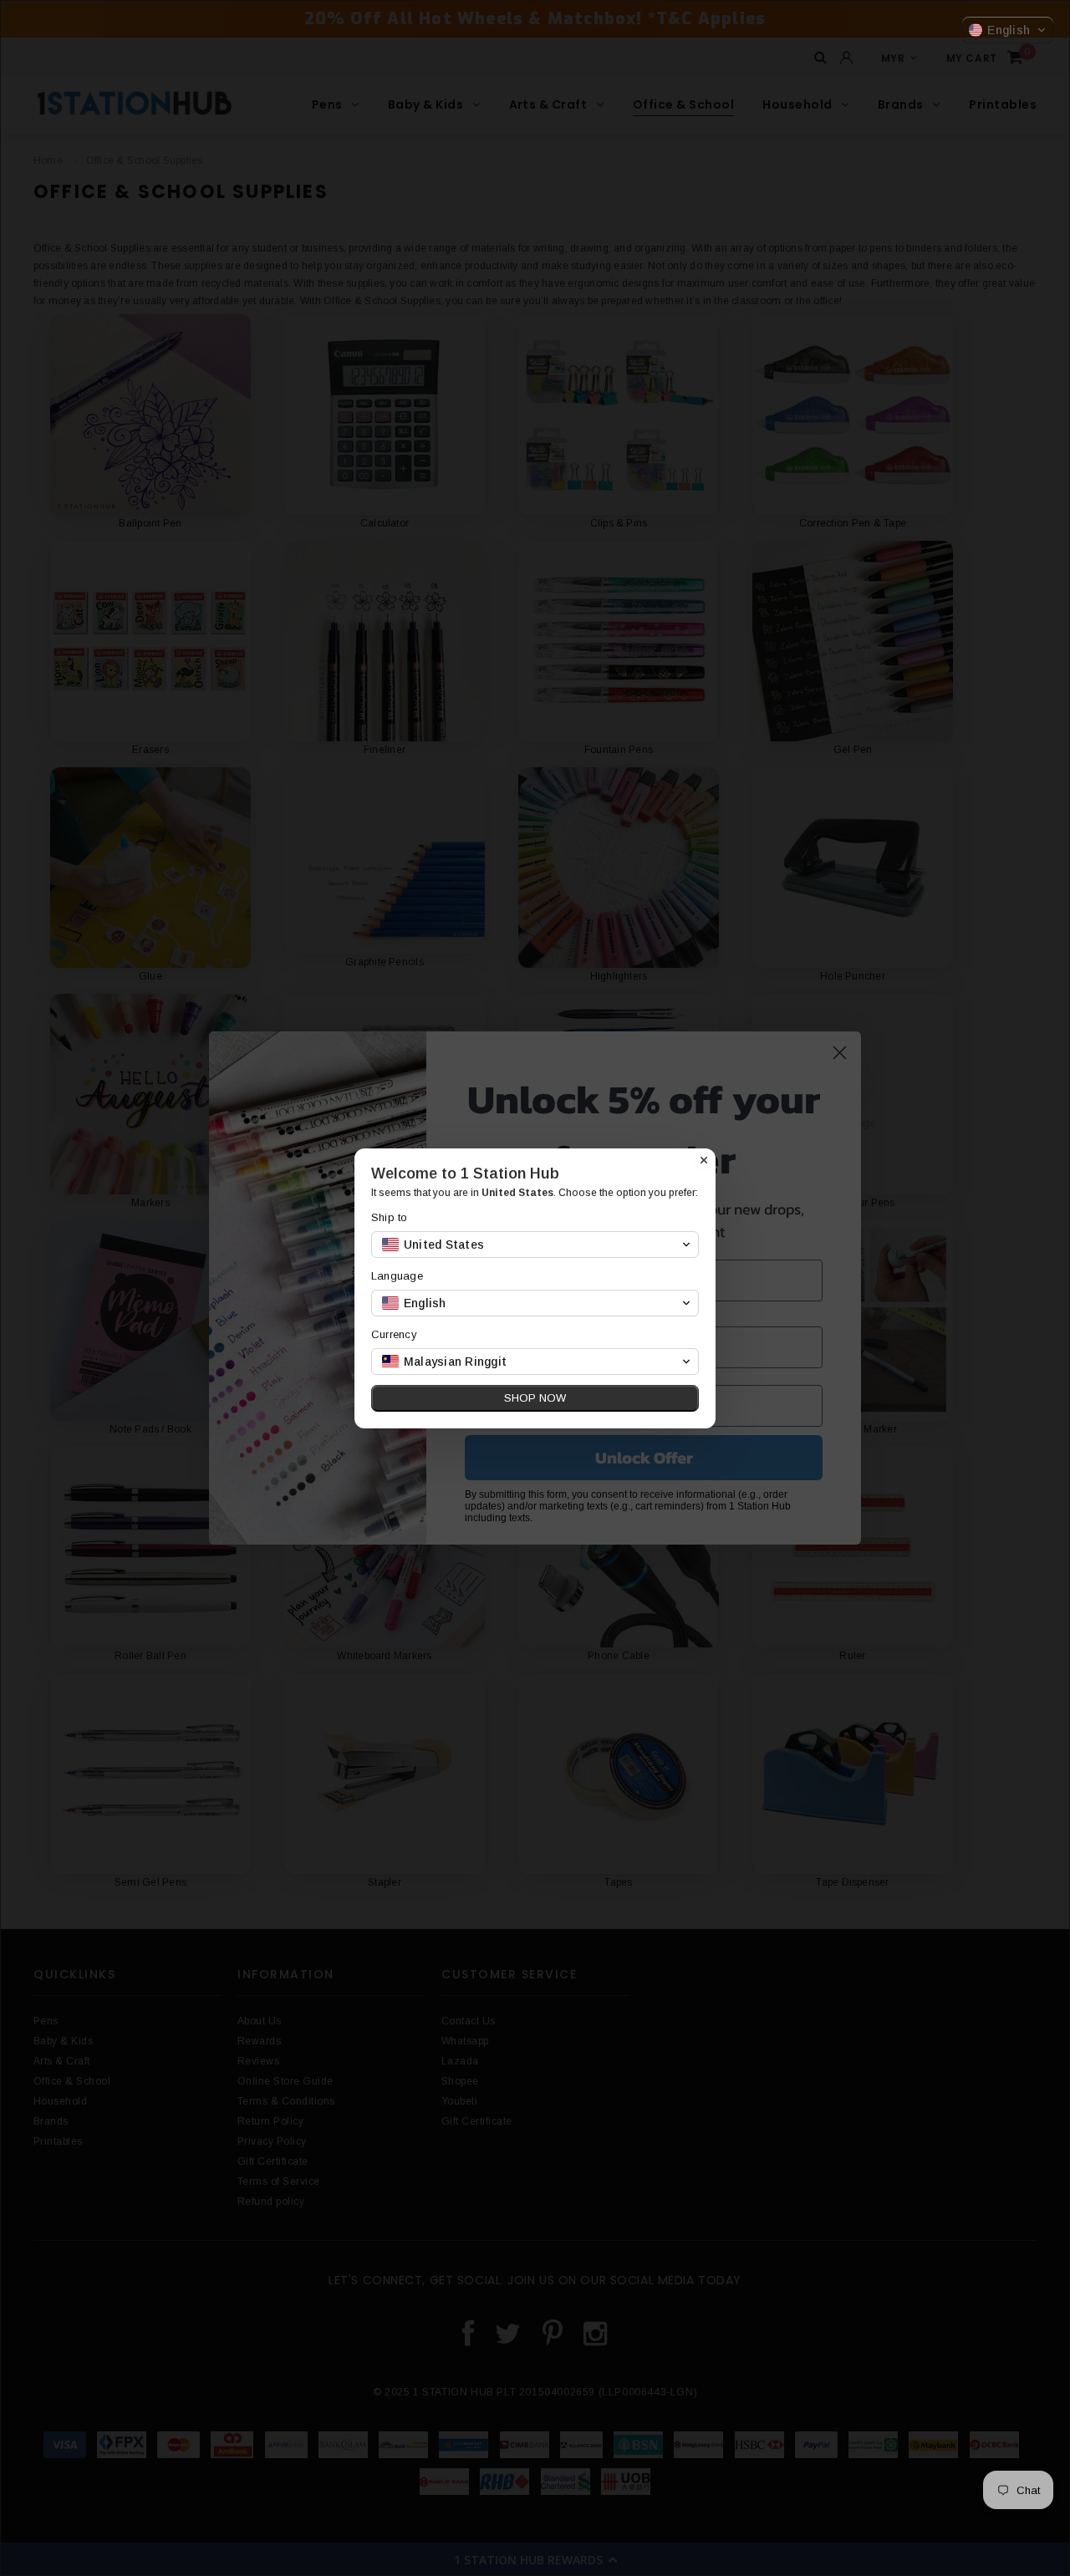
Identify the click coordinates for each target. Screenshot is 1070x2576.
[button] (1008, 30)
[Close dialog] (704, 1160)
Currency (394, 1334)
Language (397, 1276)
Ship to (390, 1217)
